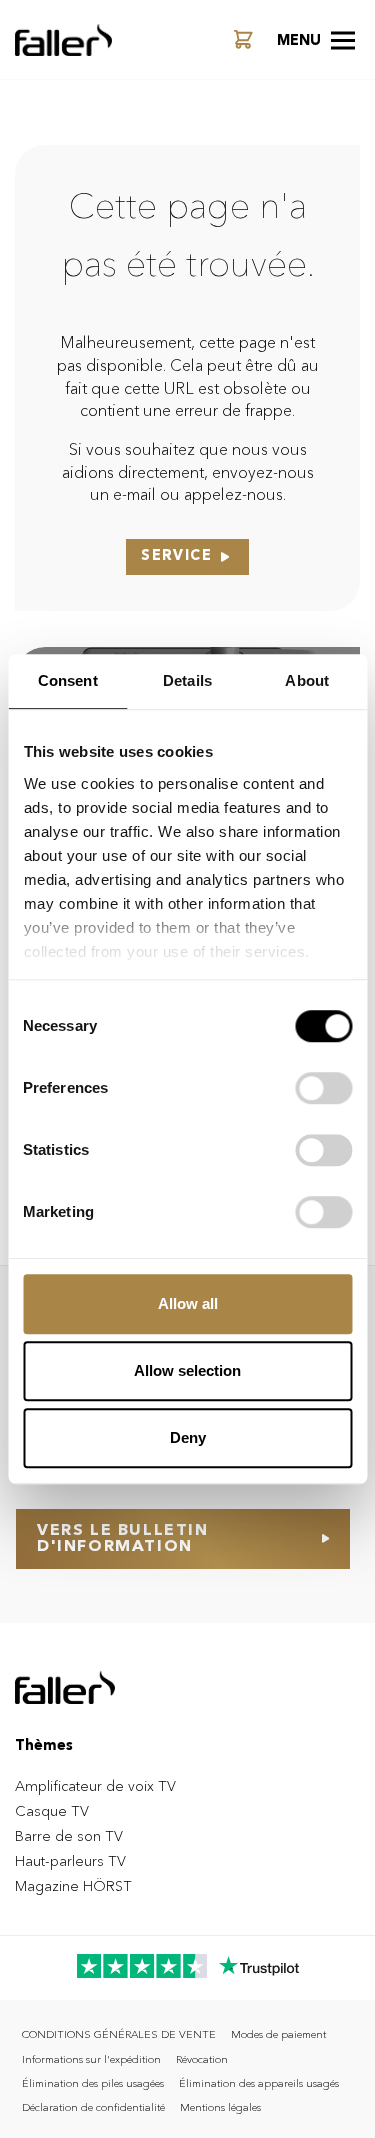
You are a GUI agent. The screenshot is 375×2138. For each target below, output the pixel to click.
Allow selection (187, 1370)
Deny (188, 1437)
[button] (316, 39)
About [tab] (307, 680)
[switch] (323, 1088)
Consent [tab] (68, 680)
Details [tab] (187, 680)
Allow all (188, 1303)
